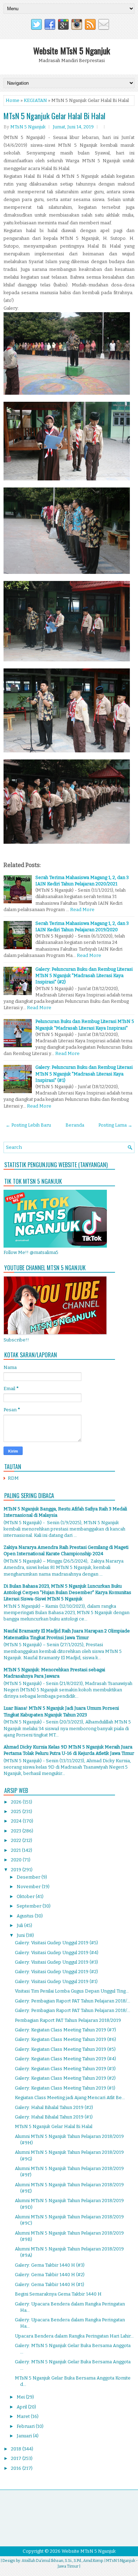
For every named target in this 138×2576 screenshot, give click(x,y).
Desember (29, 1877)
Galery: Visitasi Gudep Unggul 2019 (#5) (56, 1943)
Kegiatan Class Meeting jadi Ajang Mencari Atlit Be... (70, 2098)
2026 (17, 1802)
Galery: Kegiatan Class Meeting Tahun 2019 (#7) (65, 2030)
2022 (17, 1840)
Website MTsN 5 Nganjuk (72, 50)
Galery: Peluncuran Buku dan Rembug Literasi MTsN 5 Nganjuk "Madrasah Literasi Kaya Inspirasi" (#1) (84, 1074)
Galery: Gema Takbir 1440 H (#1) (50, 2284)
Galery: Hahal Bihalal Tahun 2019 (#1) (54, 2117)
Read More (82, 910)
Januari (25, 2436)
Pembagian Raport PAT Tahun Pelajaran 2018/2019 (68, 2020)
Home (13, 100)
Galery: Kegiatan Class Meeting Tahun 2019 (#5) (65, 2049)
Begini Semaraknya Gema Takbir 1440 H (58, 2294)
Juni (21, 1935)
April (22, 2407)
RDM (13, 1478)
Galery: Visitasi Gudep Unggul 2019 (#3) (56, 1962)
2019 (17, 1870)
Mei (21, 2397)
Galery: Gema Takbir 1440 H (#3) (50, 2265)
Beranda (75, 1125)
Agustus (26, 1916)
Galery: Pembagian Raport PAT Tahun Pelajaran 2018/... (73, 2001)
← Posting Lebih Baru (28, 1125)
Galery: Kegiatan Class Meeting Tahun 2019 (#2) (65, 2078)
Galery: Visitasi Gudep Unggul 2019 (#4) (57, 1953)
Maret (24, 2416)
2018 (17, 2449)
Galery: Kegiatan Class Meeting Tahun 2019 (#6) (65, 2039)
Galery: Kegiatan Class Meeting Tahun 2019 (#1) (65, 2088)
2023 (17, 1831)
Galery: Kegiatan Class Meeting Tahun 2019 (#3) (65, 2069)
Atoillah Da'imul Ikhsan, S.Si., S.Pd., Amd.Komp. (63, 2561)
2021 (16, 1850)
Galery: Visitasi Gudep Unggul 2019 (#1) (56, 1981)
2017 (17, 2458)
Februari (26, 2426)
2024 (17, 1821)
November (29, 1887)
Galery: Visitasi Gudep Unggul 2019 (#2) (56, 1972)
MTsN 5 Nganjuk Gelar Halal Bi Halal (54, 116)
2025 (17, 1811)
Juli (20, 1925)
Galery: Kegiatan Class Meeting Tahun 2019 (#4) (65, 2059)
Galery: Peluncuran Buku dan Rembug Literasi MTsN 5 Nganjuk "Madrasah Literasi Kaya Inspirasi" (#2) (84, 975)
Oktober (26, 1896)
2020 (17, 1860)
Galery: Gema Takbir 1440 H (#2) (50, 2275)
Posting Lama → (115, 1125)
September (30, 1906)
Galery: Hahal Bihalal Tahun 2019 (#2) (54, 2107)
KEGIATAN (35, 100)
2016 (17, 2468)
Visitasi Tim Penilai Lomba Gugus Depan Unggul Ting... (72, 1991)
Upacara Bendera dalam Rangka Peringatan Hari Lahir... (74, 2336)
